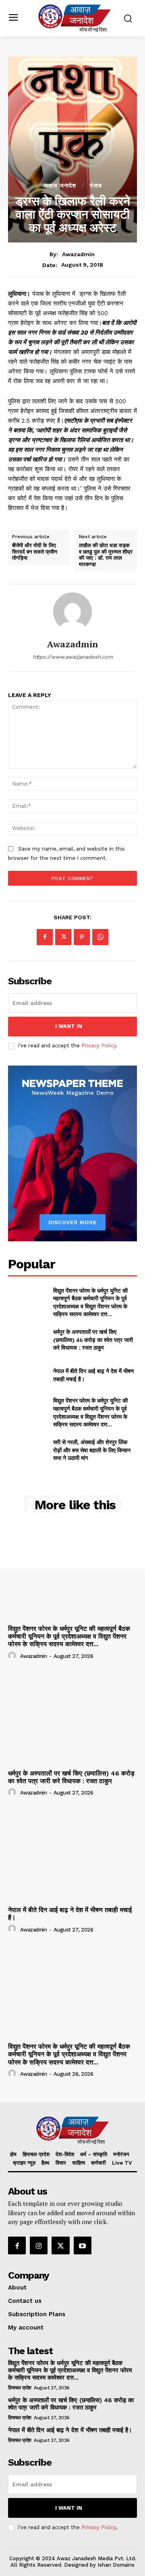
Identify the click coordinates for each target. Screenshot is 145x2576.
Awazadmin (78, 254)
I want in (69, 1026)
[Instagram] (39, 2245)
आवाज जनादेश (60, 185)
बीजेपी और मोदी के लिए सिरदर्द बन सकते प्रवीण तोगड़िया (35, 552)
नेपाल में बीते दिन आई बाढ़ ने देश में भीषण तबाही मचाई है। (70, 1914)
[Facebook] (45, 937)
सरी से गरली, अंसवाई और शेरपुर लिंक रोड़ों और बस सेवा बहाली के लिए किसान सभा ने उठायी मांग (92, 1450)
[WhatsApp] (100, 937)
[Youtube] (83, 2245)
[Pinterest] (82, 937)
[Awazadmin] (72, 612)
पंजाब (96, 185)
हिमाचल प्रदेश (20, 2388)
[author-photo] (13, 1656)
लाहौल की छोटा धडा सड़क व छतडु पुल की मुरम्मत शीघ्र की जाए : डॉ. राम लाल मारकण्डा (106, 555)
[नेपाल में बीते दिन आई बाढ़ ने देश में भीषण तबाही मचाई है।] (27, 1375)
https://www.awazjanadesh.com (73, 657)
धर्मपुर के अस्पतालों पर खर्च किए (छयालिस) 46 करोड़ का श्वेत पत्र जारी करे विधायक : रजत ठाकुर (93, 1340)
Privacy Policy (99, 1046)
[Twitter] (63, 937)
